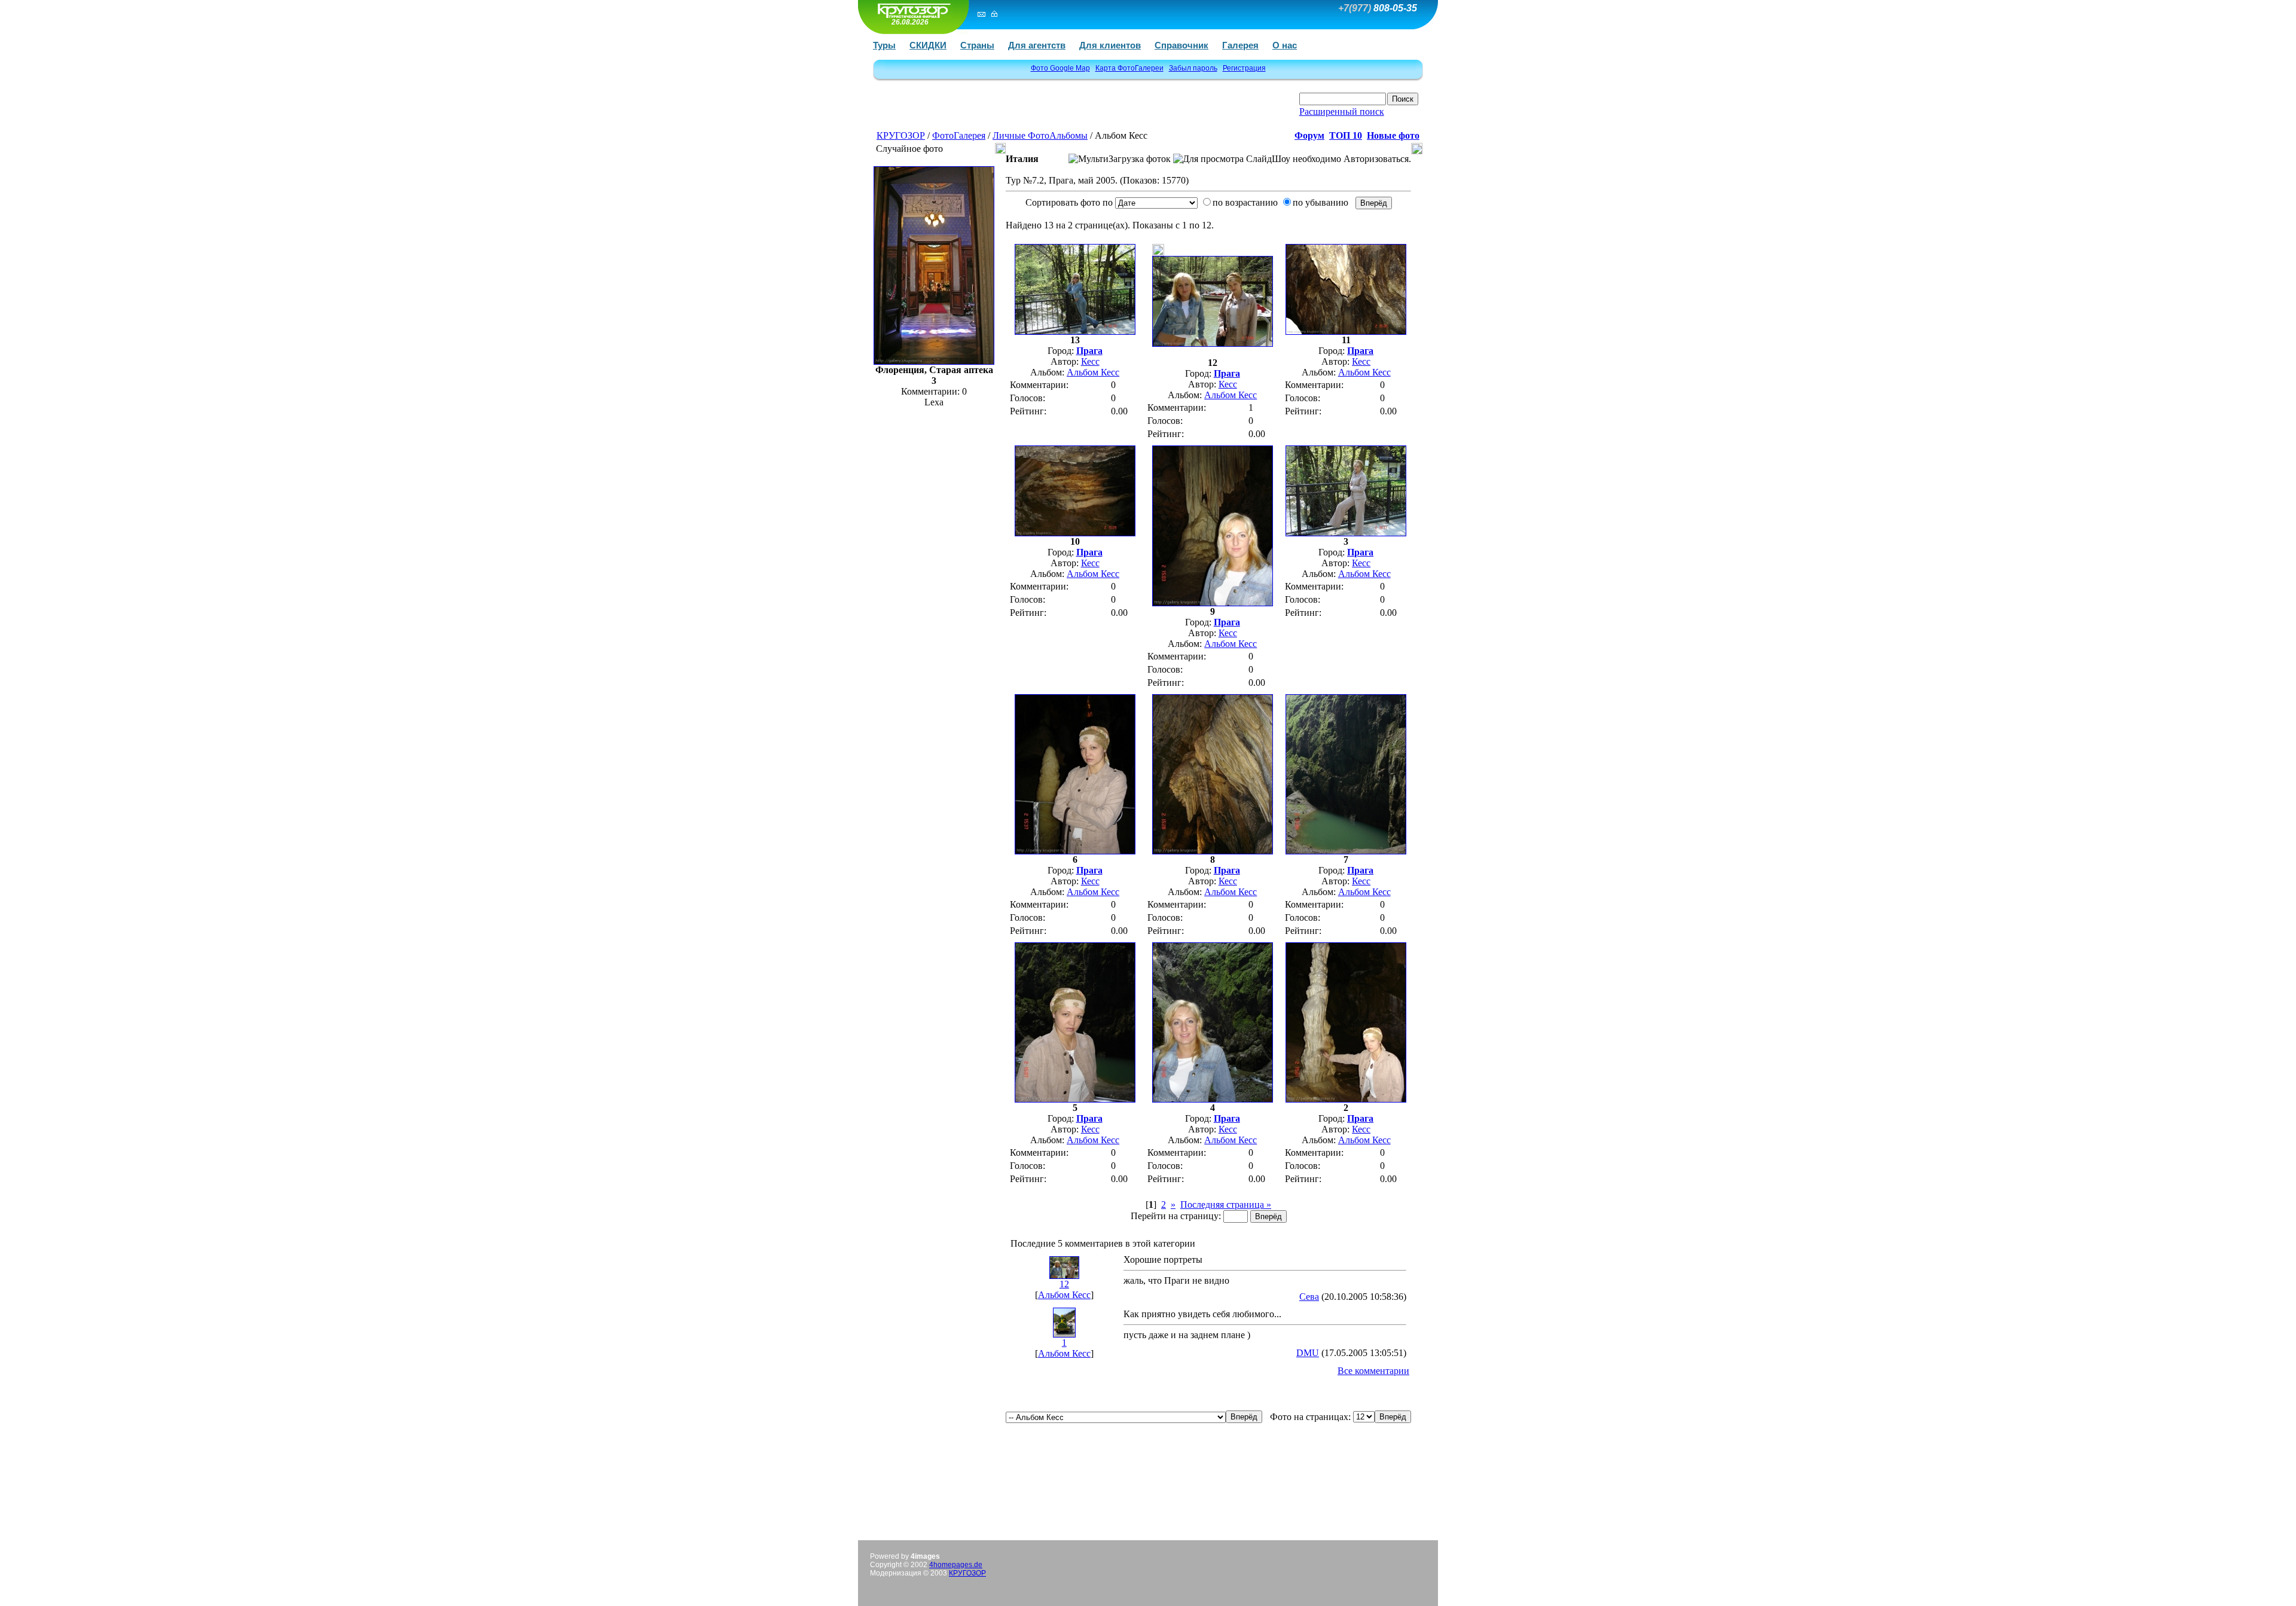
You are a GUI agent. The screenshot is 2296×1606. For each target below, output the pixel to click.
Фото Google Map (1060, 68)
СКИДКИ (928, 45)
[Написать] (981, 14)
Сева (1309, 1297)
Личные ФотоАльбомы (1040, 135)
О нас (1285, 45)
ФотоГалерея (959, 135)
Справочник (1181, 45)
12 (1064, 1284)
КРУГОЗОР (901, 135)
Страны (977, 45)
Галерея (1240, 45)
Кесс (1090, 361)
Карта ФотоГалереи (1129, 68)
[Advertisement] (1017, 109)
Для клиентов (1110, 45)
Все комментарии (1373, 1371)
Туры (884, 45)
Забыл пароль (1193, 68)
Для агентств (1037, 45)
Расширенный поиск (1342, 112)
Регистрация (1244, 68)
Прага (1089, 351)
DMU (1308, 1353)
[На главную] (912, 10)
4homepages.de (956, 1565)
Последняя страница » (1226, 1204)
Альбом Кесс (1093, 372)
